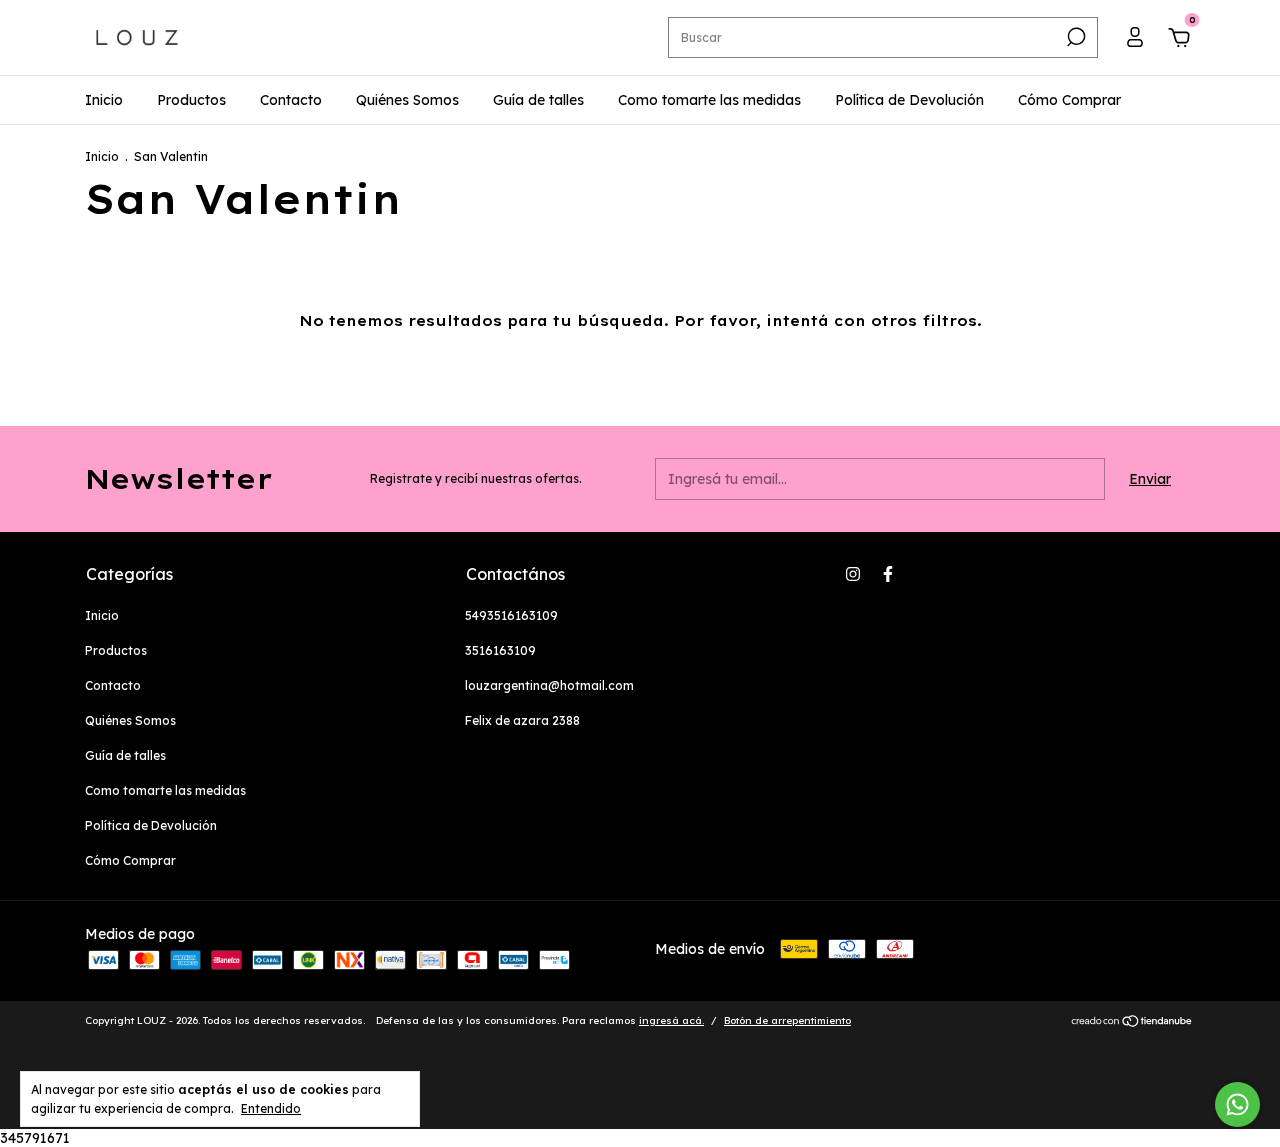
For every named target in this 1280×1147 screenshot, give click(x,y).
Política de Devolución (909, 100)
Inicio (104, 100)
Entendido (271, 1108)
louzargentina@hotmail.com (549, 685)
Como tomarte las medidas (709, 100)
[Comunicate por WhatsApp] (1237, 1104)
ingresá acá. (671, 1020)
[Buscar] (1074, 37)
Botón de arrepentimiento (787, 1020)
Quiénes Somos (407, 100)
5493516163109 (511, 615)
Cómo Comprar (1069, 100)
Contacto (291, 100)
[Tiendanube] (1132, 1023)
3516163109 (500, 650)
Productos (191, 100)
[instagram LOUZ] (853, 574)
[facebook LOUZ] (888, 574)
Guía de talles (538, 100)
